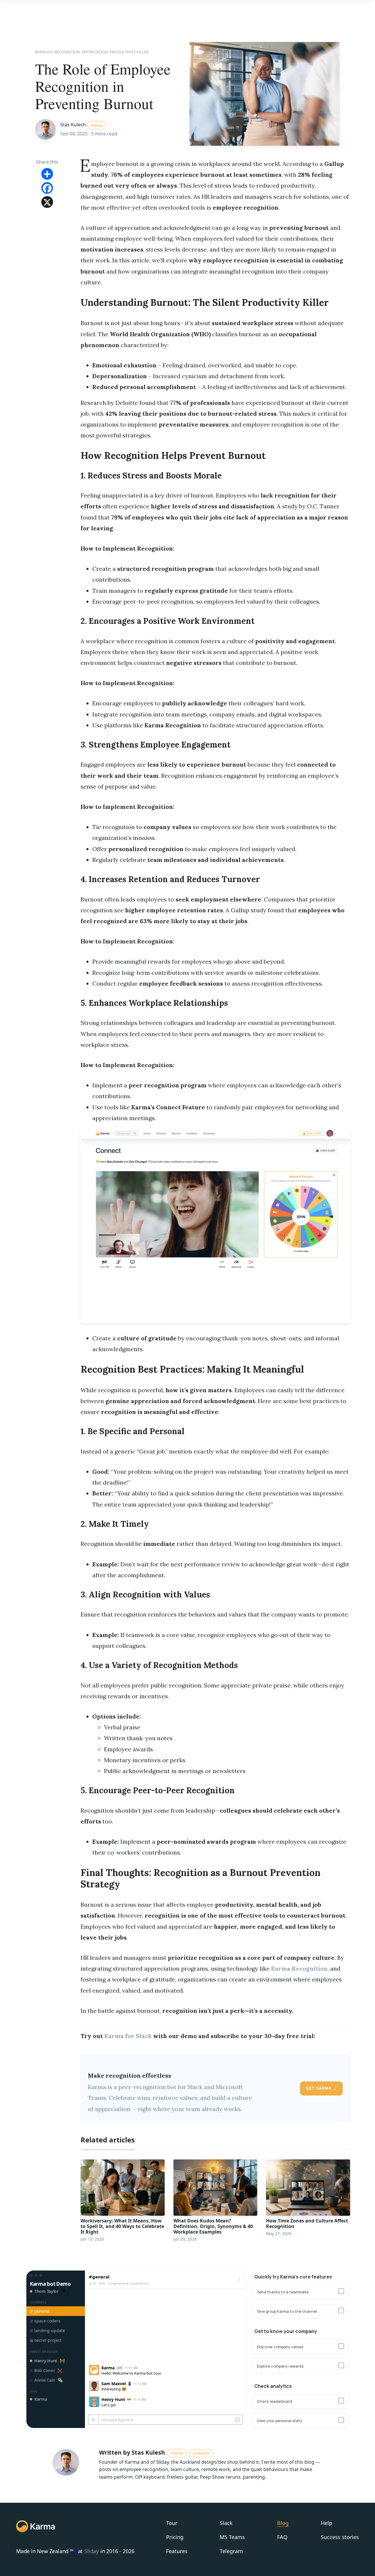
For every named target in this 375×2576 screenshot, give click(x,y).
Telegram (231, 2551)
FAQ (282, 2537)
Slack (226, 2523)
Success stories (340, 2537)
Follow (97, 125)
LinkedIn (201, 2453)
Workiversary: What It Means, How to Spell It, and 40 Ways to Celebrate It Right (122, 2226)
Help (327, 2523)
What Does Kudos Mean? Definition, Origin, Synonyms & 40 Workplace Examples (213, 2226)
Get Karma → (321, 2088)
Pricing (175, 2537)
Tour (172, 2523)
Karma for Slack (128, 2036)
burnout (44, 52)
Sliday (92, 2552)
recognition (67, 52)
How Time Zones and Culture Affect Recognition (307, 2223)
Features (177, 2551)
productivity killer (129, 52)
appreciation (95, 52)
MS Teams (232, 2537)
